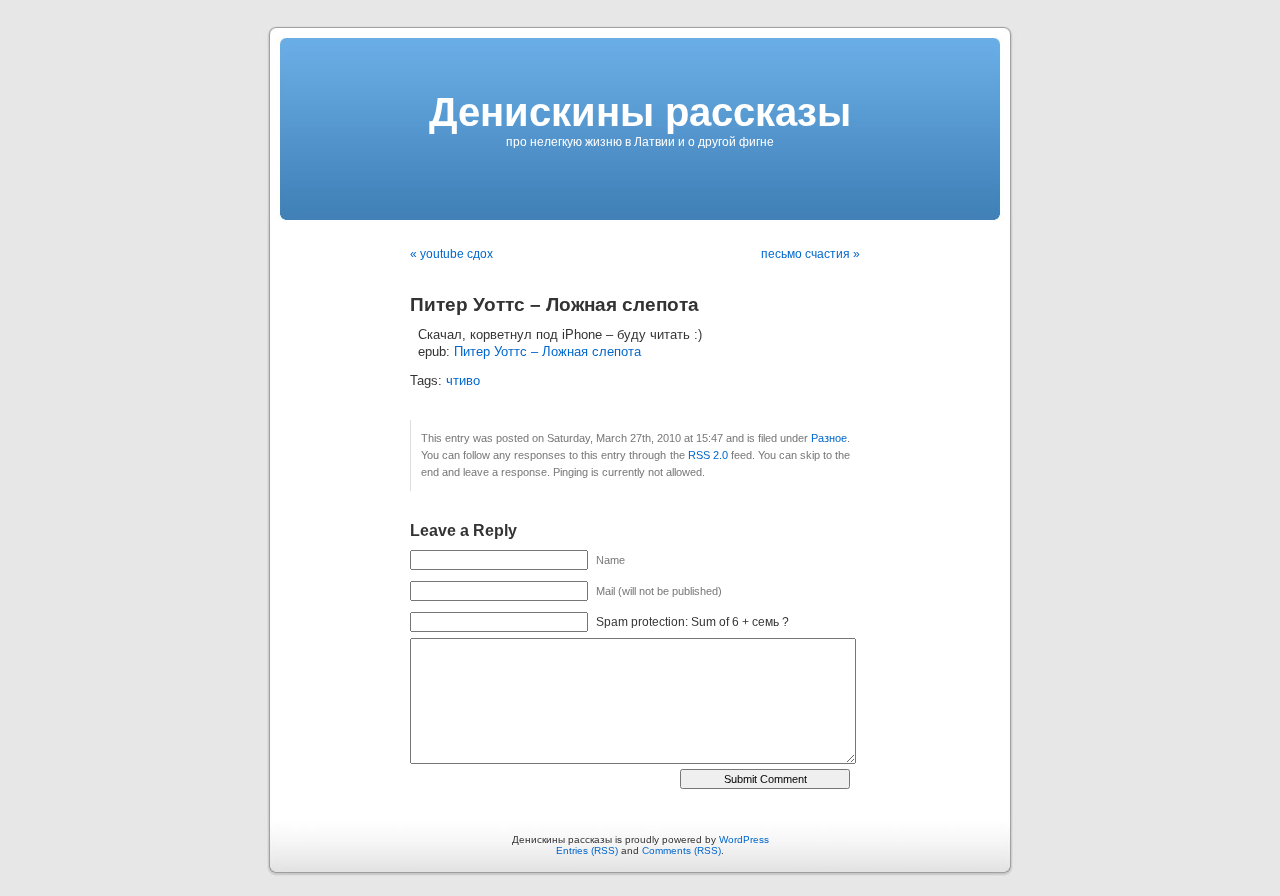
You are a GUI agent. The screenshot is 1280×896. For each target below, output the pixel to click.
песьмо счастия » (810, 254)
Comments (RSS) (681, 850)
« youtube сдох (451, 254)
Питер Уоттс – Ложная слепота (547, 352)
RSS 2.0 (708, 455)
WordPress (744, 839)
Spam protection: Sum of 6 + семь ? (692, 622)
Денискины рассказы (640, 112)
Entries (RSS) (587, 850)
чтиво (463, 381)
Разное (829, 438)
